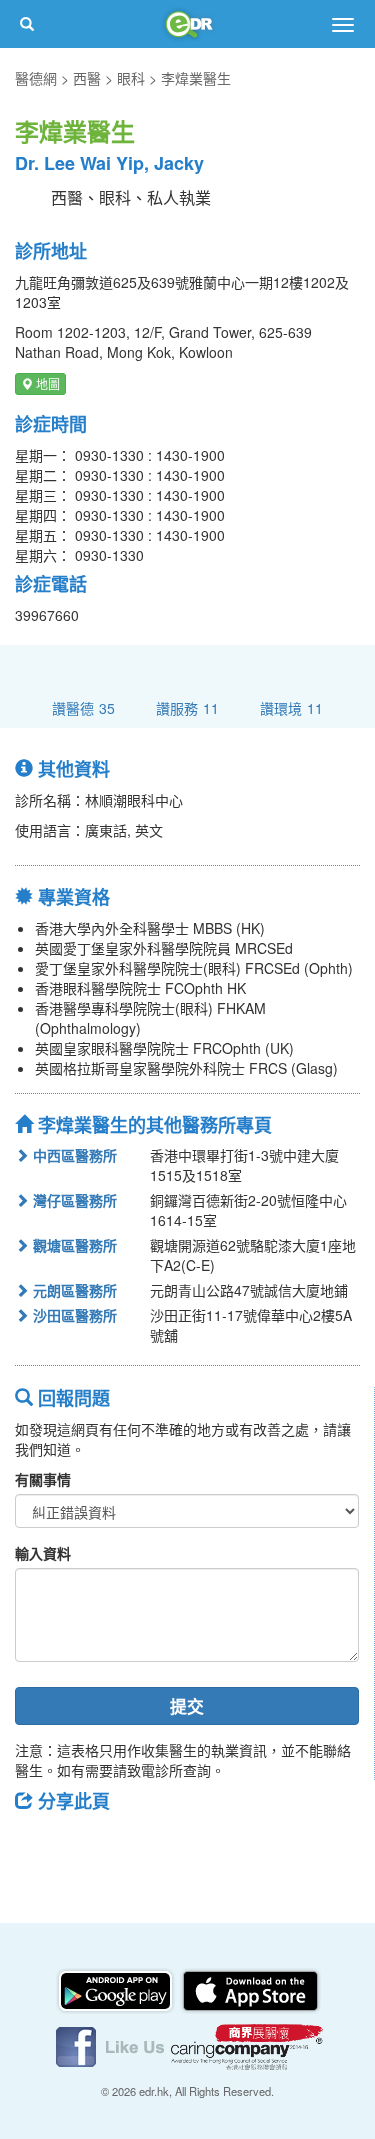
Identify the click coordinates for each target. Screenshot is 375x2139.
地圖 (46, 383)
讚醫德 (83, 707)
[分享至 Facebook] (39, 1846)
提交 (187, 1706)
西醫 (87, 78)
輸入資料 (43, 1553)
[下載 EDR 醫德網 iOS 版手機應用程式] (250, 1989)
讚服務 (187, 707)
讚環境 (291, 707)
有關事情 (43, 1479)
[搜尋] (27, 24)
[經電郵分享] (195, 1846)
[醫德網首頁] (188, 24)
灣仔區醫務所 (73, 1200)
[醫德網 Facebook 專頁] (112, 2045)
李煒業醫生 (196, 78)
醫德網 (36, 78)
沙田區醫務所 (73, 1315)
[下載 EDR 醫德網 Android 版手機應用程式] (117, 1989)
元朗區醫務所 (73, 1290)
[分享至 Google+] (143, 1846)
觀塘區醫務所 (73, 1245)
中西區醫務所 (73, 1155)
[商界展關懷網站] (247, 2045)
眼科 (131, 78)
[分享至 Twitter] (91, 1846)
